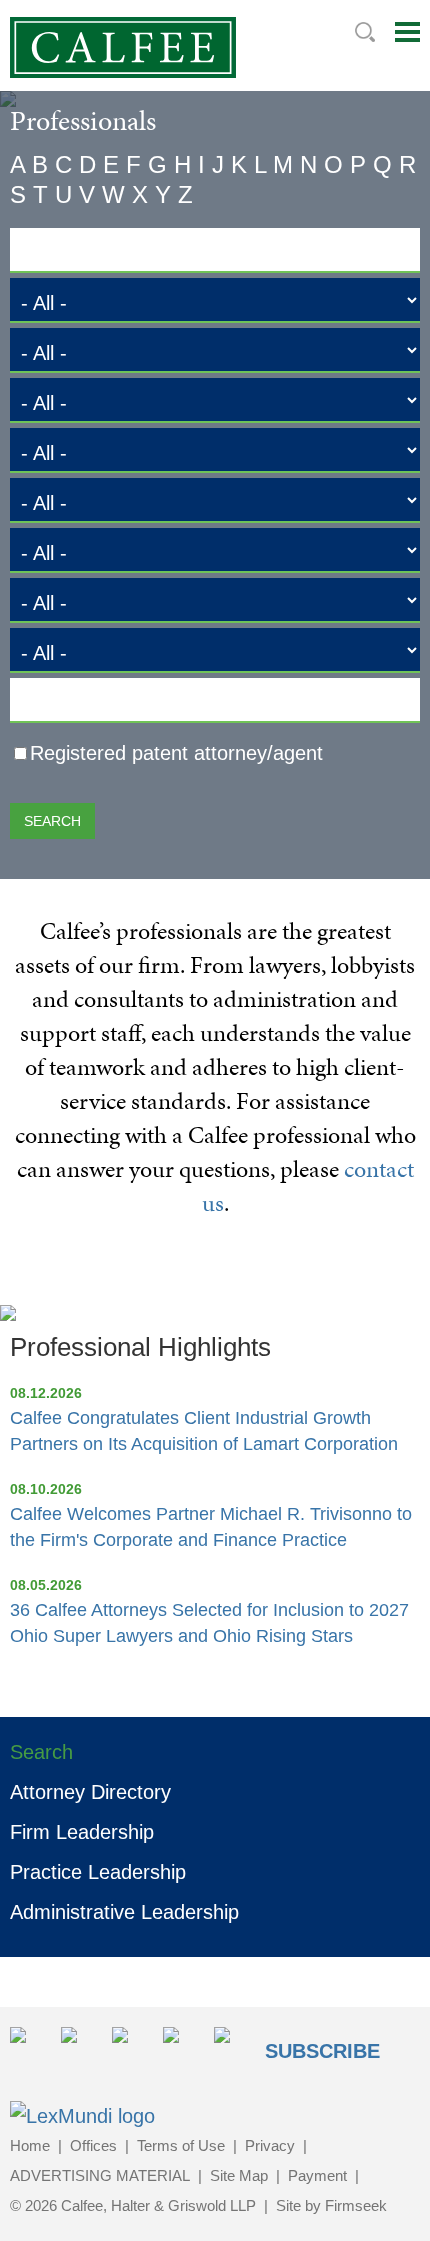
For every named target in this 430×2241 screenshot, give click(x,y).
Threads (233, 2046)
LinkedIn (80, 2046)
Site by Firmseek (331, 2205)
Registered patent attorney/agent (176, 753)
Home (30, 2145)
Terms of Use (181, 2145)
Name (43, 256)
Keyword (55, 706)
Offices (93, 2145)
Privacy (270, 2145)
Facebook (131, 2046)
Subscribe (322, 2051)
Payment (317, 2175)
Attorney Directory (90, 1792)
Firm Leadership (82, 1832)
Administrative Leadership (124, 1912)
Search (365, 32)
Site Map (239, 2175)
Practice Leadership (98, 1872)
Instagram (182, 2046)
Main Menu (407, 32)
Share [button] (29, 2046)
